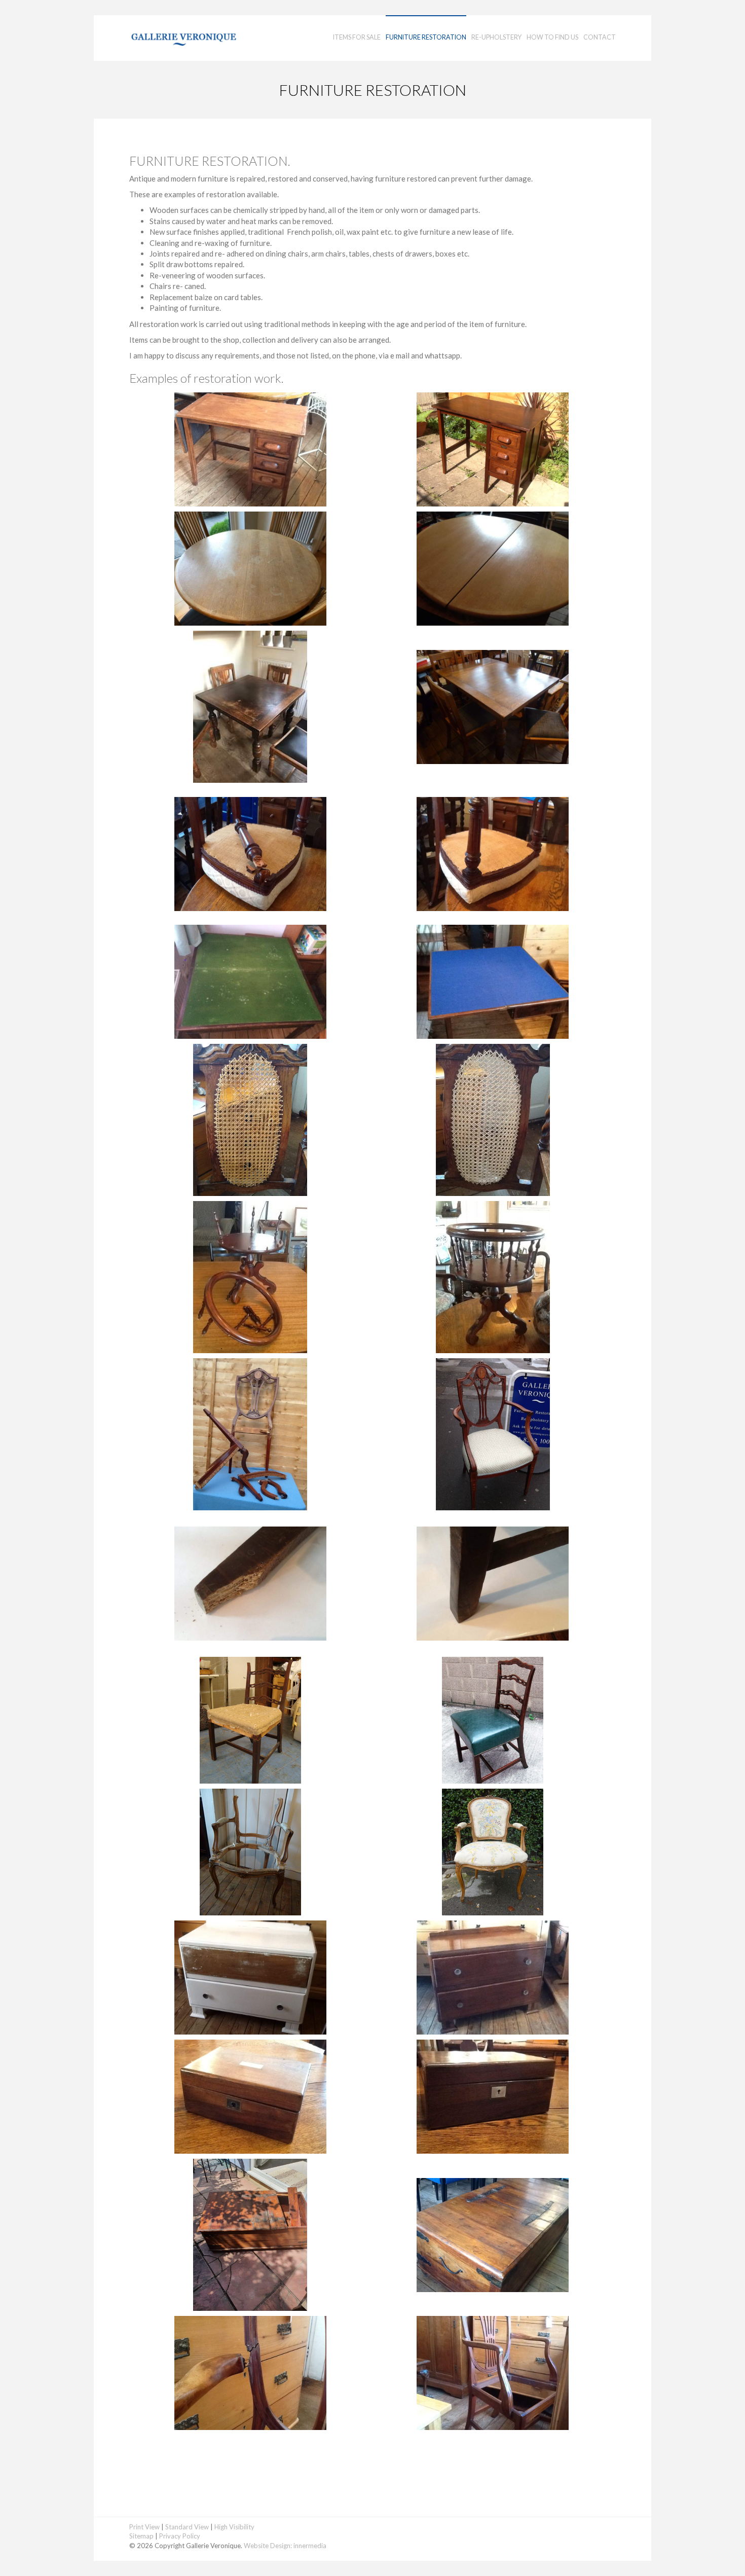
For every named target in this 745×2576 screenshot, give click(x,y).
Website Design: (268, 2546)
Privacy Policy (180, 2536)
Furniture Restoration (426, 37)
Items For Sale (357, 37)
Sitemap (141, 2536)
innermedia (310, 2546)
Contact (600, 37)
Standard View (187, 2527)
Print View (144, 2527)
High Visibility (234, 2527)
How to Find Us (552, 37)
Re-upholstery (496, 37)
